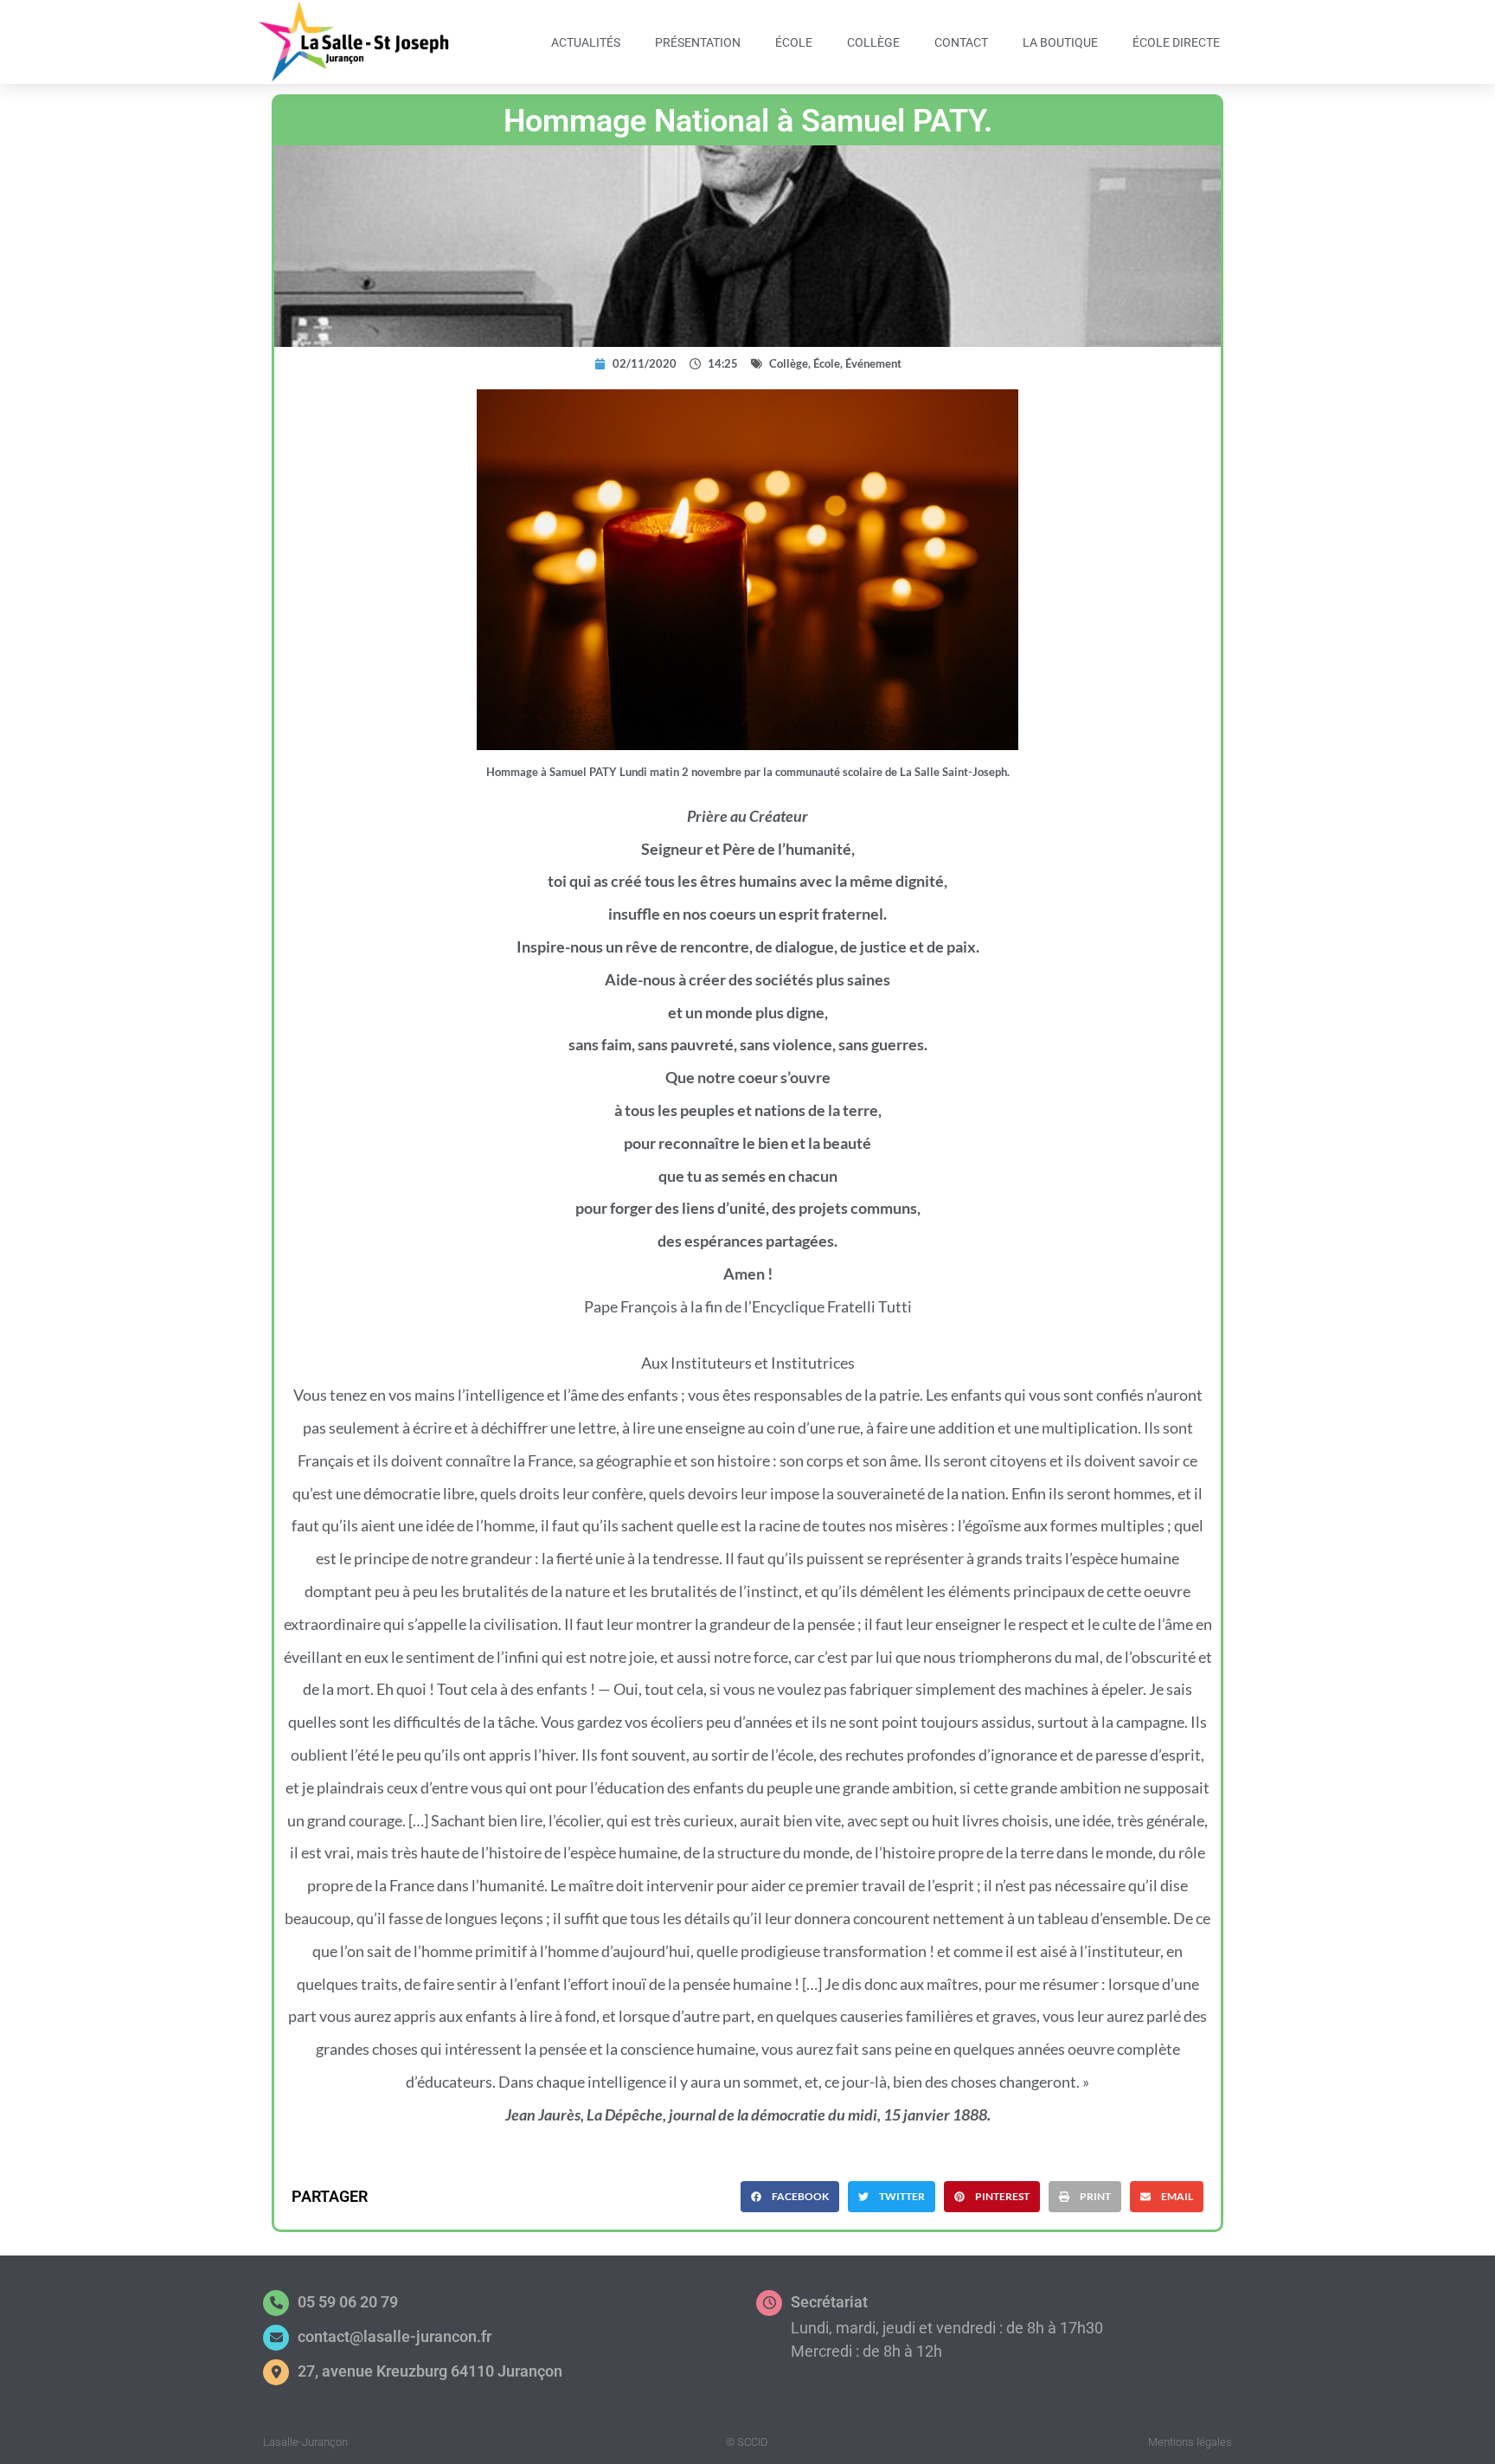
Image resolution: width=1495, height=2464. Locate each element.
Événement (873, 363)
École (794, 42)
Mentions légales (1190, 2442)
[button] (790, 2197)
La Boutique (1060, 42)
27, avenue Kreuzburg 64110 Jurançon (430, 2371)
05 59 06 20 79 (348, 2302)
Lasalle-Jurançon (305, 2442)
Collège (873, 42)
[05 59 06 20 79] (276, 2303)
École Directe (1176, 42)
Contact (961, 42)
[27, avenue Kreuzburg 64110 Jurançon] (276, 2372)
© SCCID (747, 2442)
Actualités (586, 42)
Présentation (698, 42)
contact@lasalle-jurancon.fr (395, 2336)
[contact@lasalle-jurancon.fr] (276, 2338)
